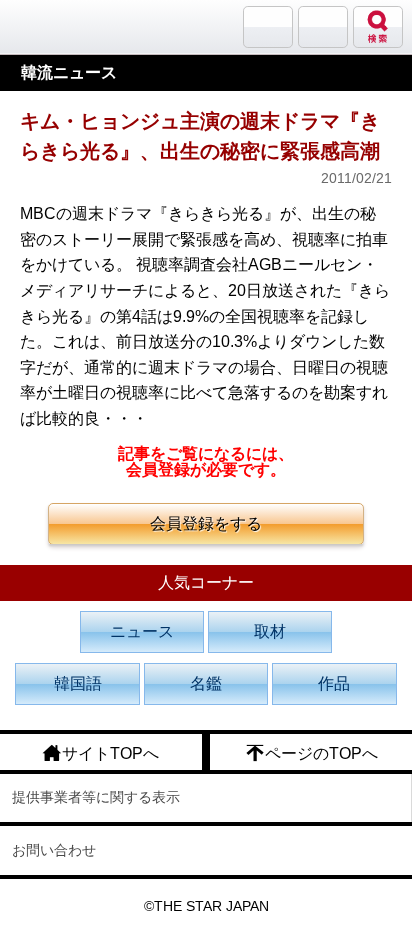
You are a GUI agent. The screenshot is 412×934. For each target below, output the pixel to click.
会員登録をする (206, 523)
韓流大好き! (67, 26)
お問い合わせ (54, 850)
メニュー (323, 27)
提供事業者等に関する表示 (96, 797)
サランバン (268, 27)
